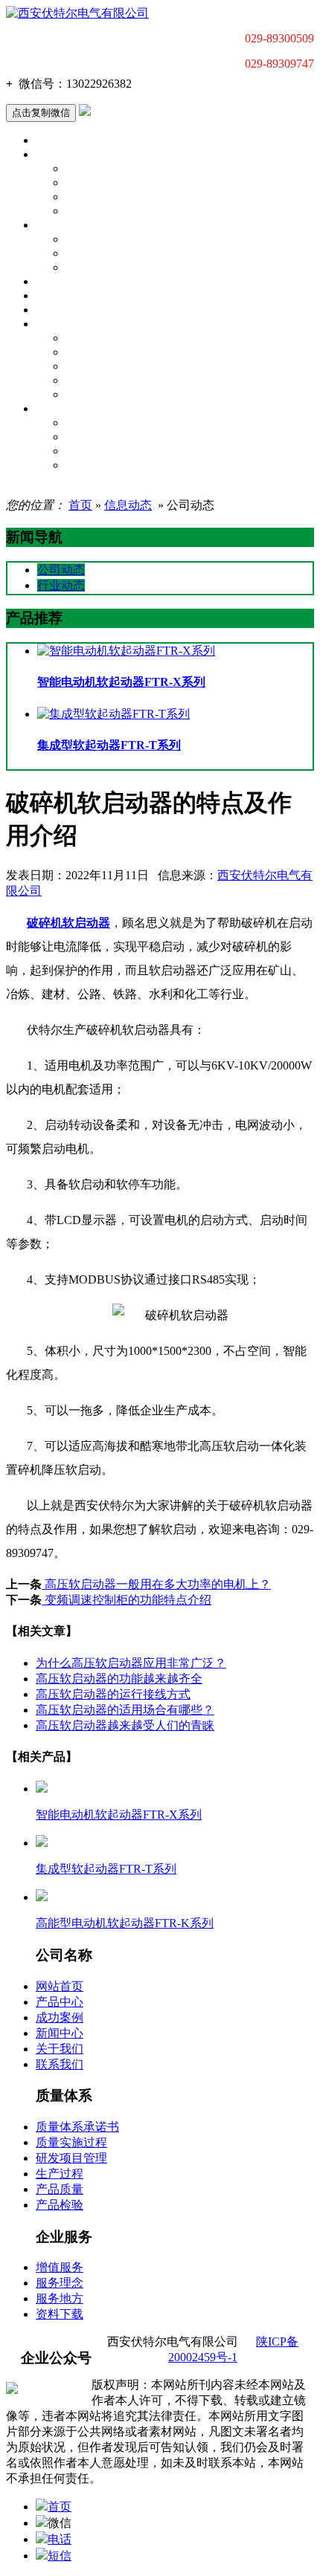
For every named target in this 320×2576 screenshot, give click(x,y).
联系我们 (88, 253)
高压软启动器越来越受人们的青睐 (125, 1725)
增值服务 (88, 423)
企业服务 (58, 409)
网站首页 (60, 1986)
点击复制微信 (41, 113)
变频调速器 (93, 197)
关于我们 (58, 225)
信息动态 (128, 505)
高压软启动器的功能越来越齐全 (119, 1679)
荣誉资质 (88, 268)
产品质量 (88, 395)
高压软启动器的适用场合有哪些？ (125, 1710)
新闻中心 (58, 296)
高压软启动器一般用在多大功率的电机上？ (156, 1584)
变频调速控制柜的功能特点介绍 (127, 1600)
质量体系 (58, 324)
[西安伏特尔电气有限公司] (77, 13)
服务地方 (60, 2298)
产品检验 (60, 2205)
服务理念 (88, 437)
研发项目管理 (71, 2158)
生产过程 (88, 381)
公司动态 (88, 239)
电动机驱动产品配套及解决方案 (144, 211)
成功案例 (60, 2017)
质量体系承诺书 (105, 338)
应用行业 (58, 282)
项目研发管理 (99, 366)
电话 (60, 2539)
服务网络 (88, 451)
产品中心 (58, 155)
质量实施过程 (99, 352)
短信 (60, 2556)
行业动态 (61, 585)
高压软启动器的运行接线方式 (113, 1694)
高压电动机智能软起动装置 (132, 183)
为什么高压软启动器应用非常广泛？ (131, 1663)
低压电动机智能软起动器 (127, 169)
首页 (47, 140)
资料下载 (88, 465)
